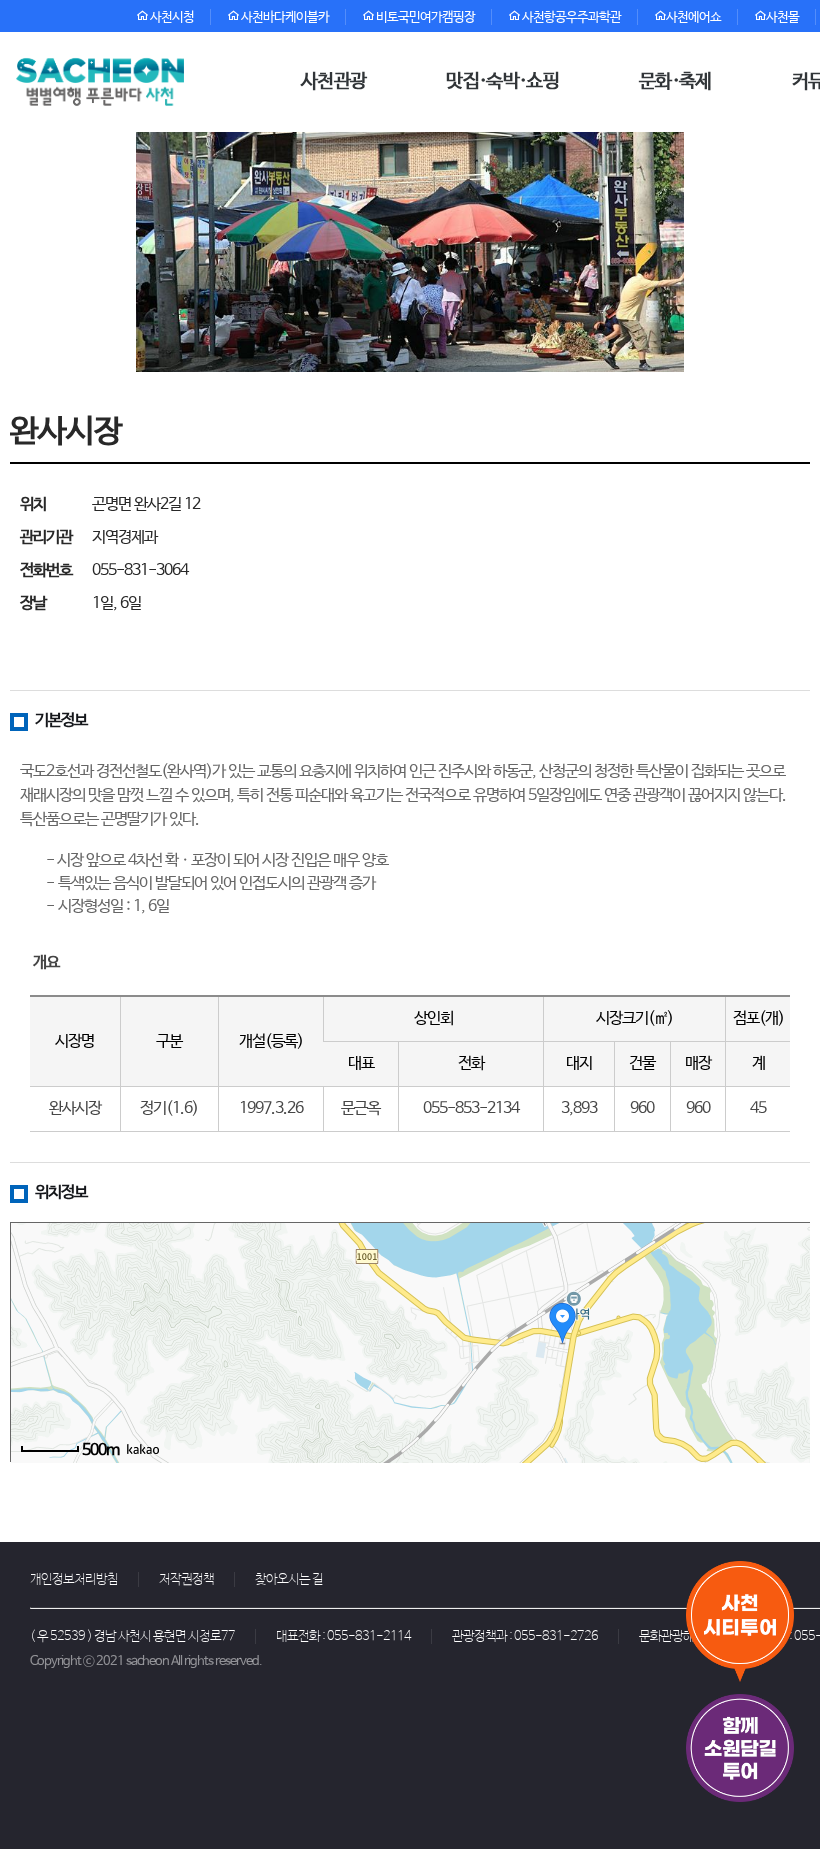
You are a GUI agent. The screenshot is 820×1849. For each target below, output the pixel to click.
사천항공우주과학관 (570, 17)
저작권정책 (186, 1579)
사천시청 (171, 17)
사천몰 (782, 17)
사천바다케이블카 (284, 17)
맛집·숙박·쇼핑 (502, 82)
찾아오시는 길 (289, 1579)
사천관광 (333, 82)
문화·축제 (675, 82)
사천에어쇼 (693, 17)
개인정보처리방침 (74, 1579)
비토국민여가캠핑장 (424, 17)
